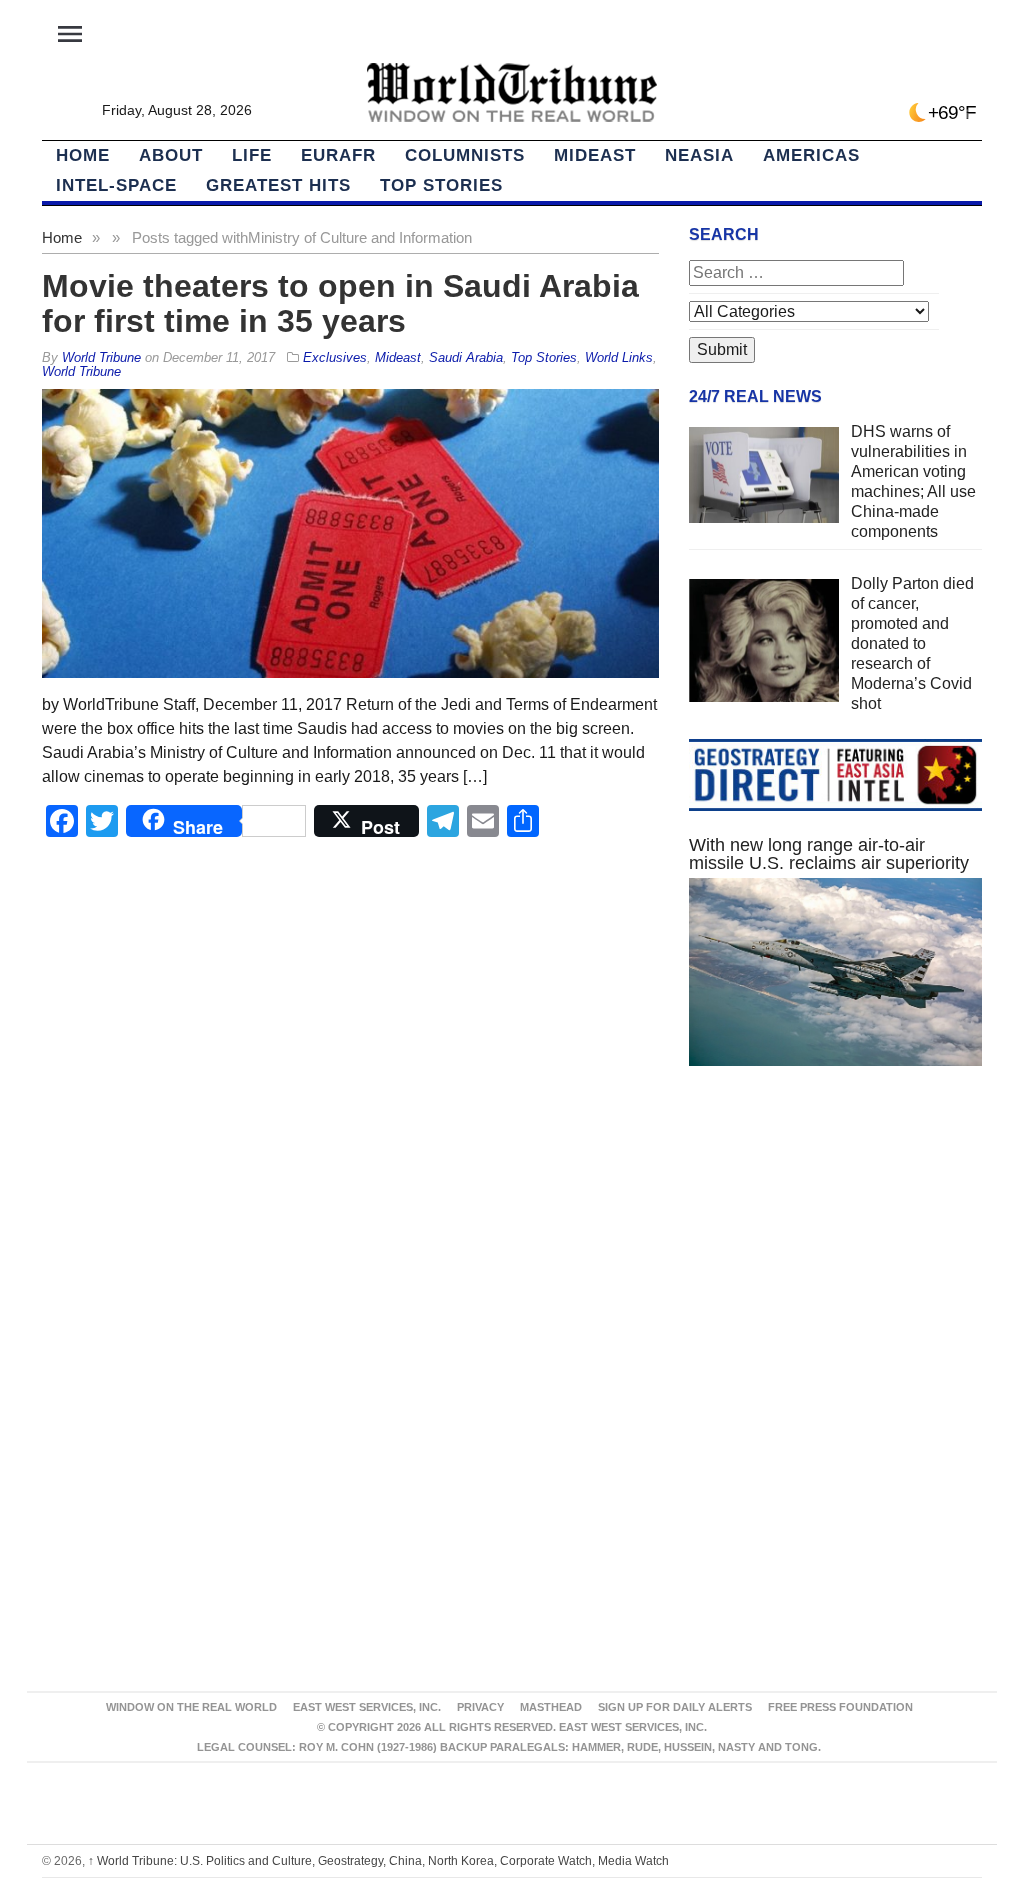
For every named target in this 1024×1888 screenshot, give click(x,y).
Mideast (595, 155)
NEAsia (699, 155)
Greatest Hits (278, 185)
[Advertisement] (835, 1256)
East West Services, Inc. (367, 1707)
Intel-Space (116, 185)
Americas (811, 155)
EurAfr (338, 155)
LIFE (252, 155)
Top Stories (441, 185)
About (171, 155)
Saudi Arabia (466, 357)
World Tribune (81, 371)
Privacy (480, 1707)
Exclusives (335, 357)
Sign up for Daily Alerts (675, 1707)
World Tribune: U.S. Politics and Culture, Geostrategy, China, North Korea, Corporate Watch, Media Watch (378, 1861)
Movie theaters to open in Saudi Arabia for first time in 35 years (340, 303)
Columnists (465, 155)
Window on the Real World (191, 1707)
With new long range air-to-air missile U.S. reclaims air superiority (829, 854)
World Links (619, 357)
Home (62, 237)
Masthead (551, 1707)
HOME (83, 155)
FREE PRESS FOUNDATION (840, 1707)
